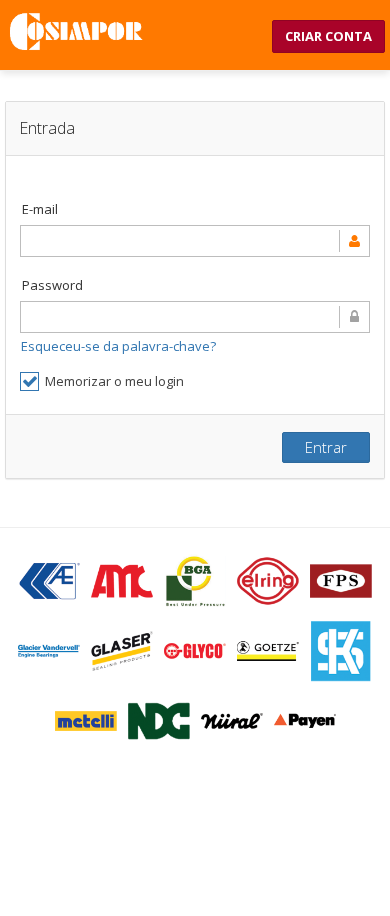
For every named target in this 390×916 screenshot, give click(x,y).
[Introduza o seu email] (195, 241)
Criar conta (328, 36)
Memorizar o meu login (114, 381)
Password (52, 285)
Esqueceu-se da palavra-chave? (118, 346)
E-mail (40, 209)
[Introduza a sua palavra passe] (195, 317)
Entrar (326, 447)
